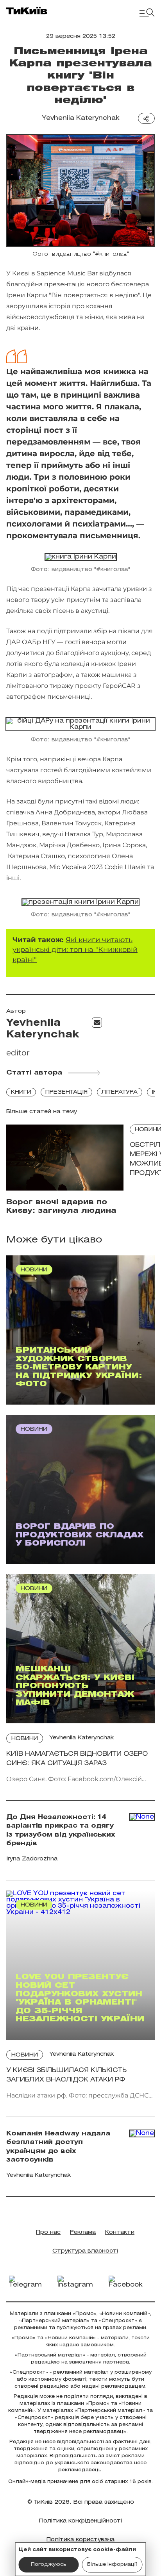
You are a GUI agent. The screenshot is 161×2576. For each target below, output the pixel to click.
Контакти (120, 2232)
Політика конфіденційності (80, 2521)
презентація (66, 1092)
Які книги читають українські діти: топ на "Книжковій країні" (75, 950)
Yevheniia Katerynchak (81, 118)
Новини (25, 1739)
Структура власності (85, 2251)
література (120, 1092)
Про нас (48, 2232)
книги (21, 1092)
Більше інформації (112, 2564)
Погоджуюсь (49, 2564)
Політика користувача (80, 2540)
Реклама (83, 2232)
